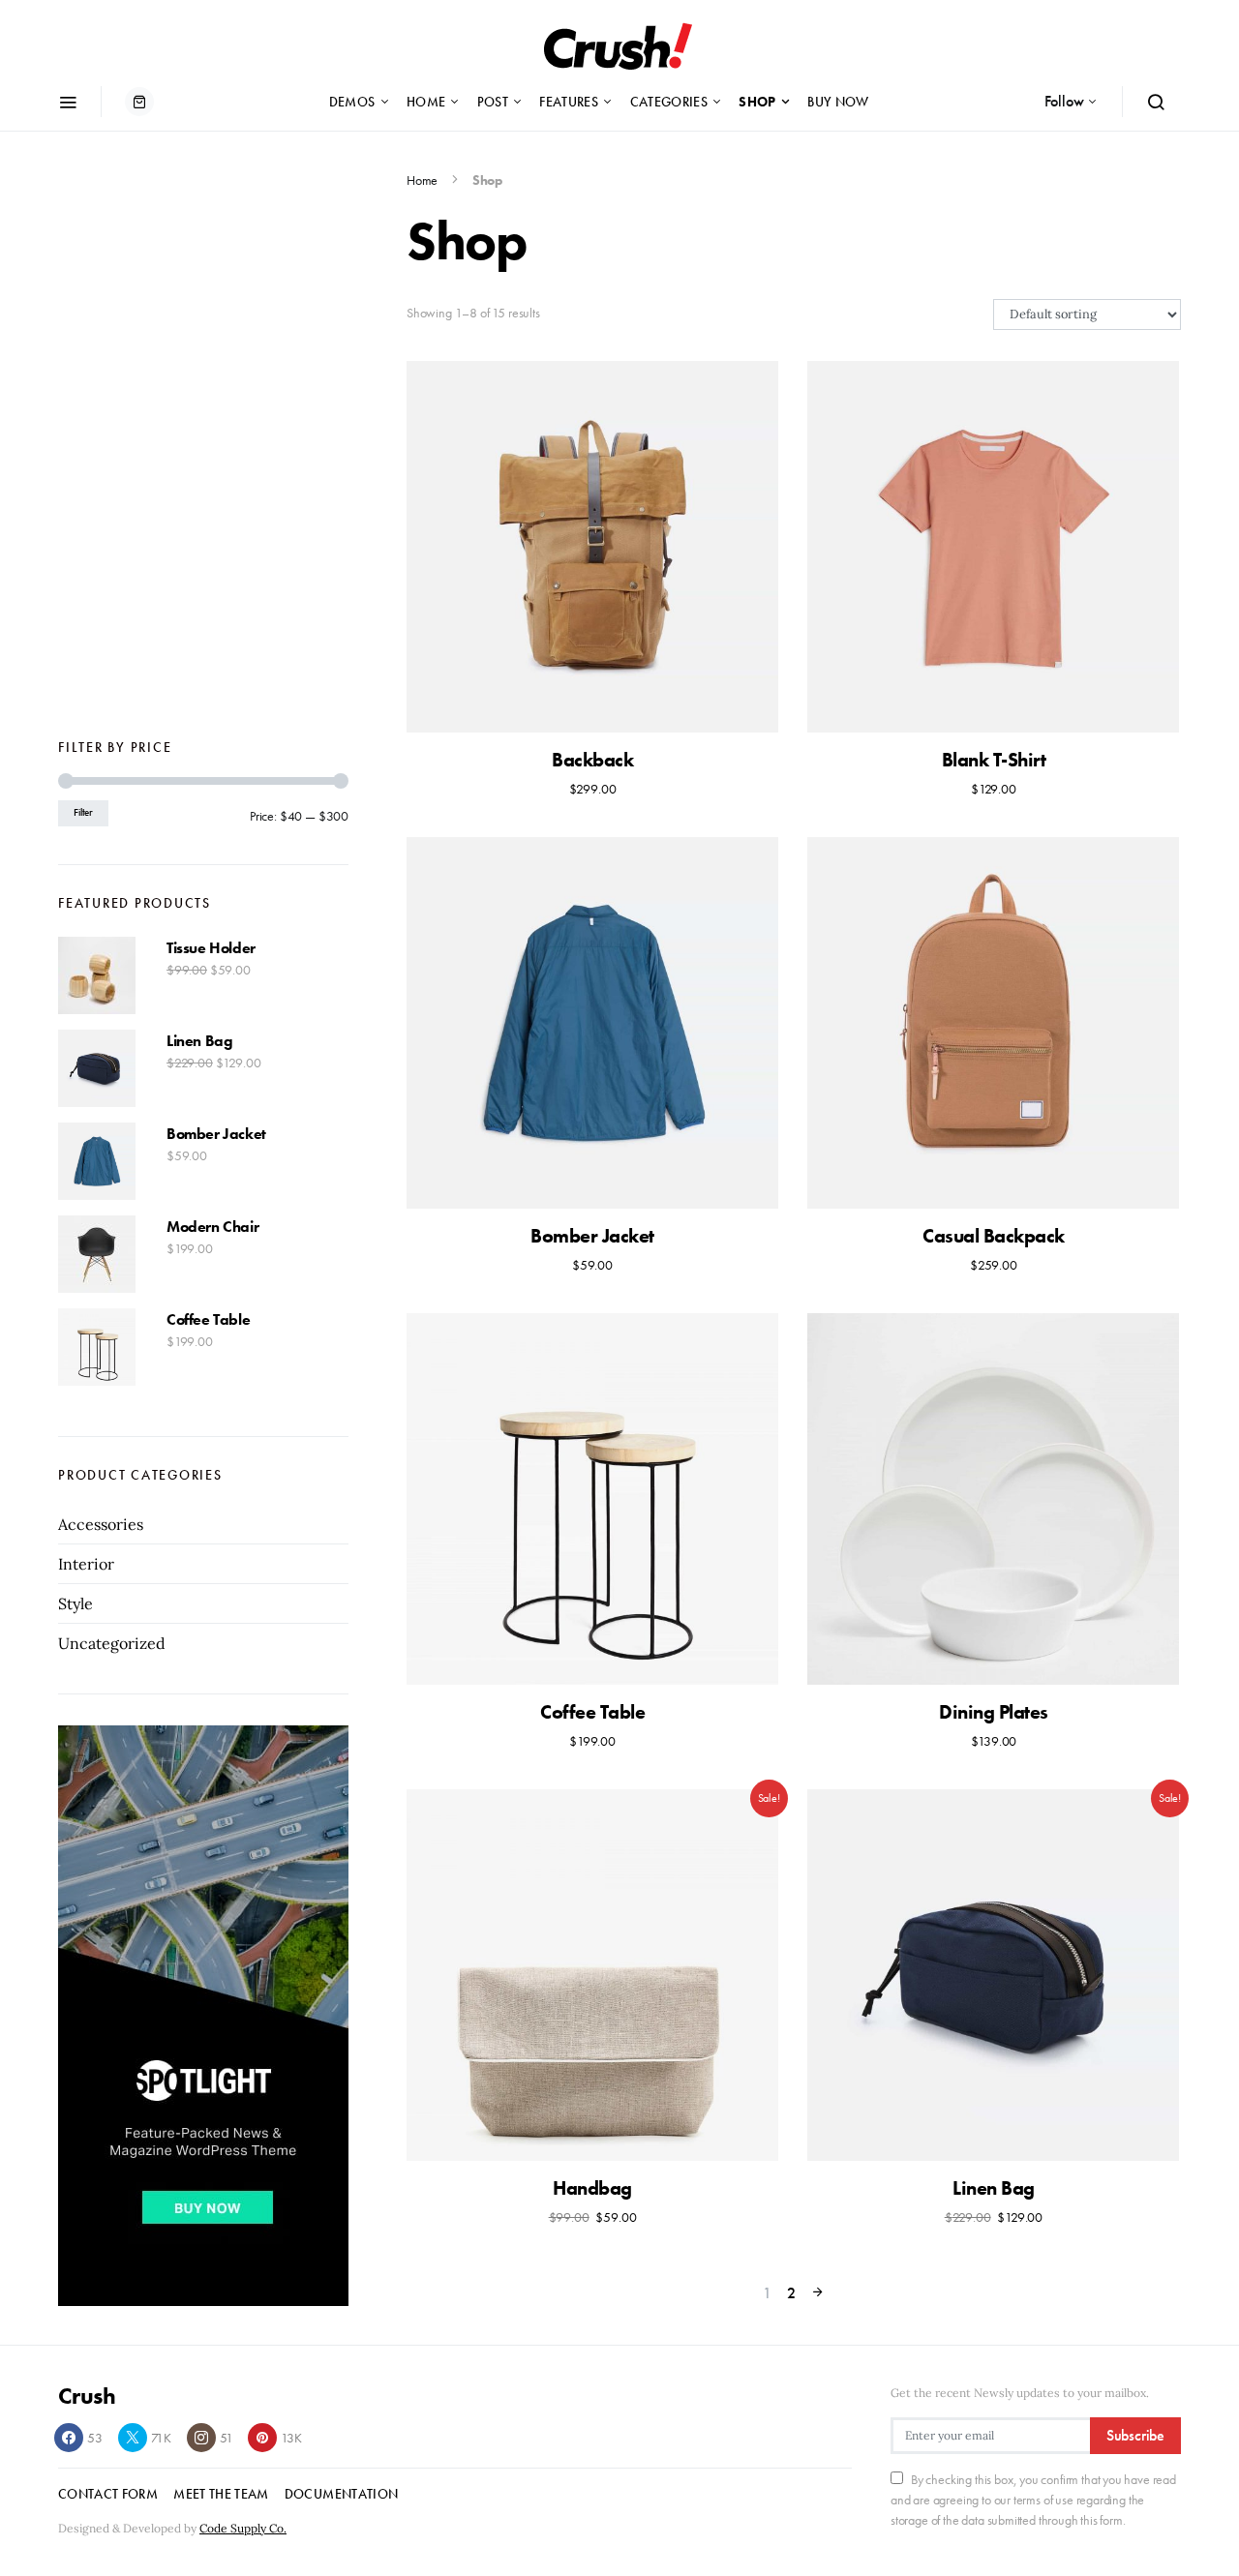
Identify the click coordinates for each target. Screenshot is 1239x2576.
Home (426, 102)
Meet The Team (221, 2494)
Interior (86, 1564)
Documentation (342, 2494)
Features (569, 102)
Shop (757, 102)
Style (76, 1603)
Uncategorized (112, 1643)
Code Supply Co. (243, 2528)
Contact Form (108, 2494)
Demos (352, 102)
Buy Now (838, 102)
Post (493, 102)
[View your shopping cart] (139, 102)
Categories (669, 102)
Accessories (101, 1524)
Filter (83, 812)
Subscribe (1135, 2435)
